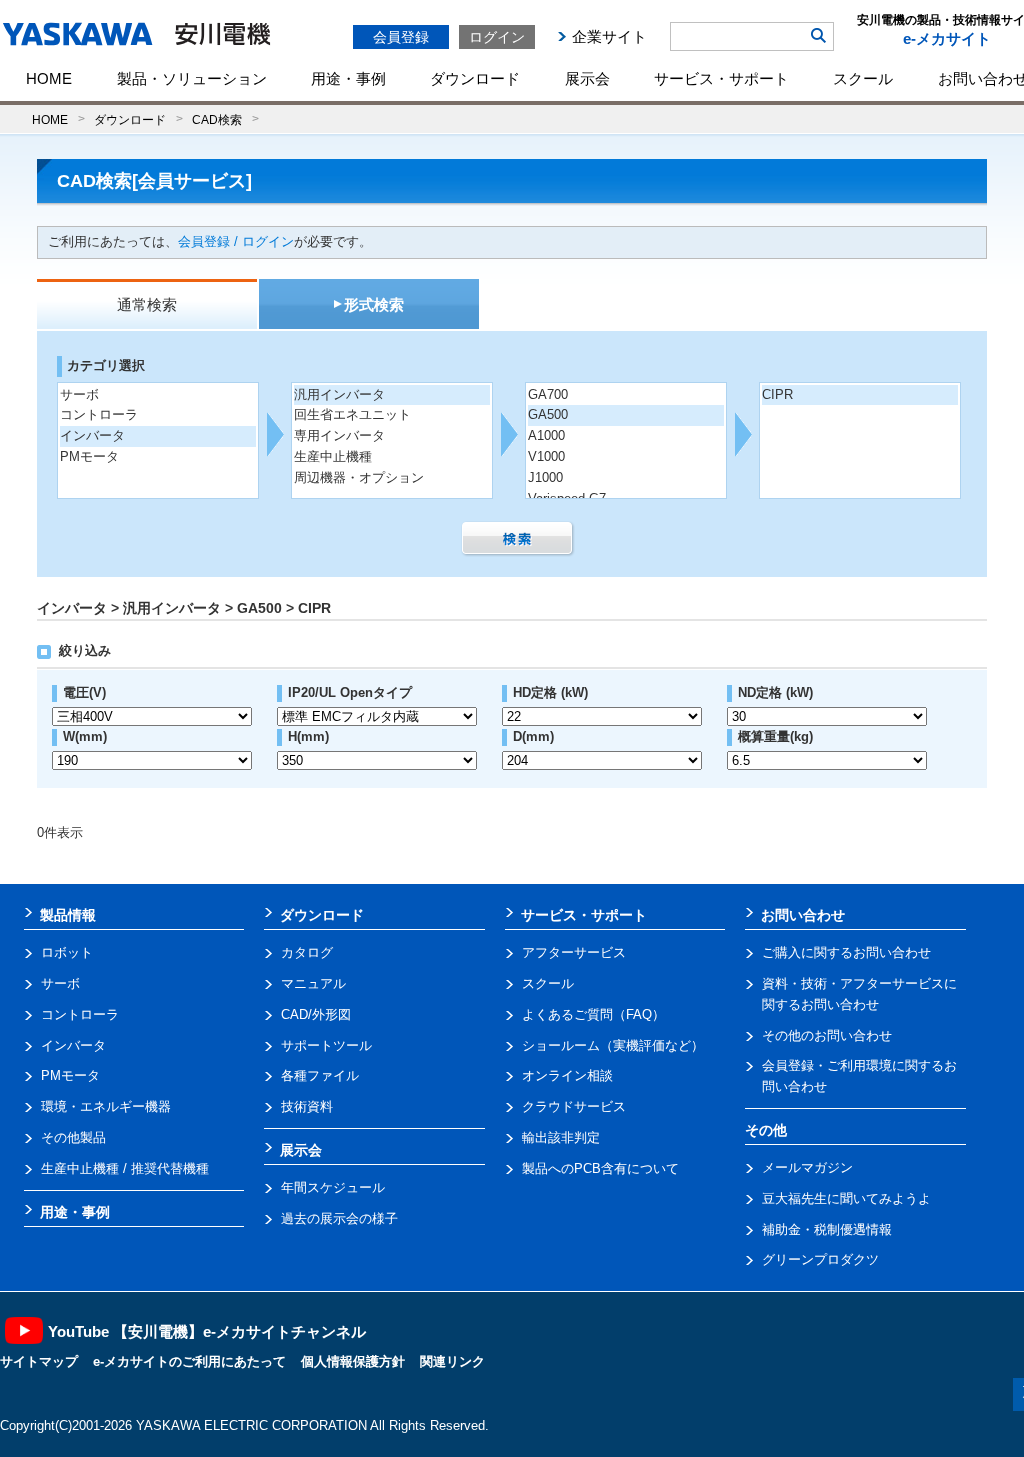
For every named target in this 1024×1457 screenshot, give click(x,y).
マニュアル (313, 983)
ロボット (67, 952)
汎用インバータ (339, 394)
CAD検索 (217, 119)
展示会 (587, 78)
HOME (49, 78)
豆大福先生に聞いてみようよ (846, 1198)
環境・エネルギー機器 (106, 1106)
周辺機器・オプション (359, 477)
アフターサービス (574, 952)
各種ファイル (320, 1075)
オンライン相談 (567, 1075)
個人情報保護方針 (353, 1361)
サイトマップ (39, 1361)
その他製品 (73, 1137)
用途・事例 (348, 78)
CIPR (777, 394)
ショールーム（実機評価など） (613, 1045)
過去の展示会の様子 (339, 1218)
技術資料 (307, 1106)
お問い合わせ (803, 915)
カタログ (307, 952)
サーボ (79, 394)
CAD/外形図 (316, 1014)
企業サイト (609, 36)
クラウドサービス (574, 1106)
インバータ (92, 435)
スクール (863, 78)
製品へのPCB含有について (600, 1168)
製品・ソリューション (192, 78)
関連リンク (452, 1361)
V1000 (546, 456)
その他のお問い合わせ (827, 1035)
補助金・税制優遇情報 (827, 1229)
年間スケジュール (333, 1187)
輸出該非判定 (561, 1137)
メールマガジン (807, 1167)
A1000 (546, 435)
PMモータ (89, 456)
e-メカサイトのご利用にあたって (189, 1361)
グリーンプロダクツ (820, 1259)
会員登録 (401, 37)
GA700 (548, 394)
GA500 (548, 414)
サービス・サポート (721, 78)
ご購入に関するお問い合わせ (846, 952)
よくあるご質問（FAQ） (593, 1014)
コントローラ (99, 414)
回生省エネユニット (352, 414)
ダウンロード (475, 78)
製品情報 (68, 915)
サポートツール (326, 1045)
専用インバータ (339, 435)
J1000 (545, 477)
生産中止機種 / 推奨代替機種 (125, 1168)
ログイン (497, 37)
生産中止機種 (333, 456)
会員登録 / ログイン (236, 241)
